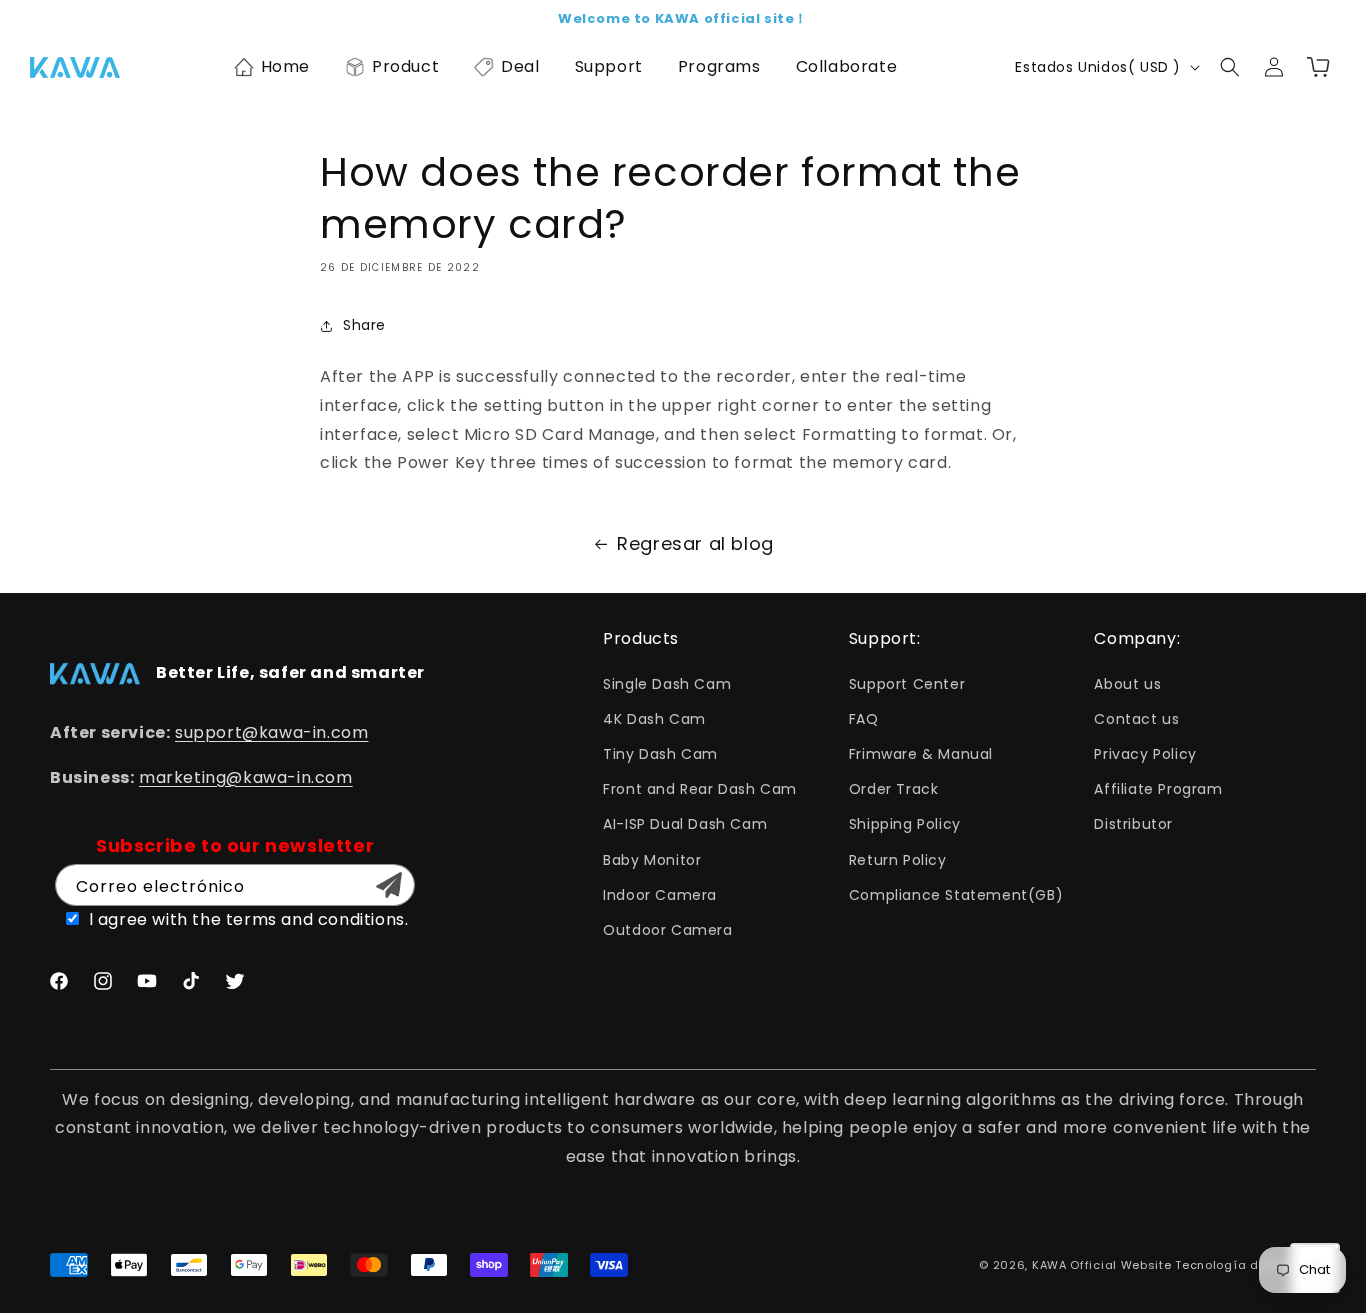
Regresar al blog (695, 543)
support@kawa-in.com (271, 732)
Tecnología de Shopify (1245, 1265)
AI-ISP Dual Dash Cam (685, 824)
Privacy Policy (1145, 754)
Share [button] (364, 325)
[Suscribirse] (389, 885)
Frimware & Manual (921, 754)
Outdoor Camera (667, 930)
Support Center (907, 684)
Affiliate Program (1158, 789)
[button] (271, 67)
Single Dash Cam (667, 684)
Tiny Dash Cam (660, 754)
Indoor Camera (660, 895)
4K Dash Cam (654, 719)
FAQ (864, 719)
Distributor (1133, 824)
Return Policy (898, 860)
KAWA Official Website (1102, 1265)
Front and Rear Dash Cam (700, 789)
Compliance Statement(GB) (956, 895)
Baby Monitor (652, 860)
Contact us (1136, 719)
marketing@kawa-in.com (246, 777)
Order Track (894, 789)
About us (1127, 684)
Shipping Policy (905, 824)
